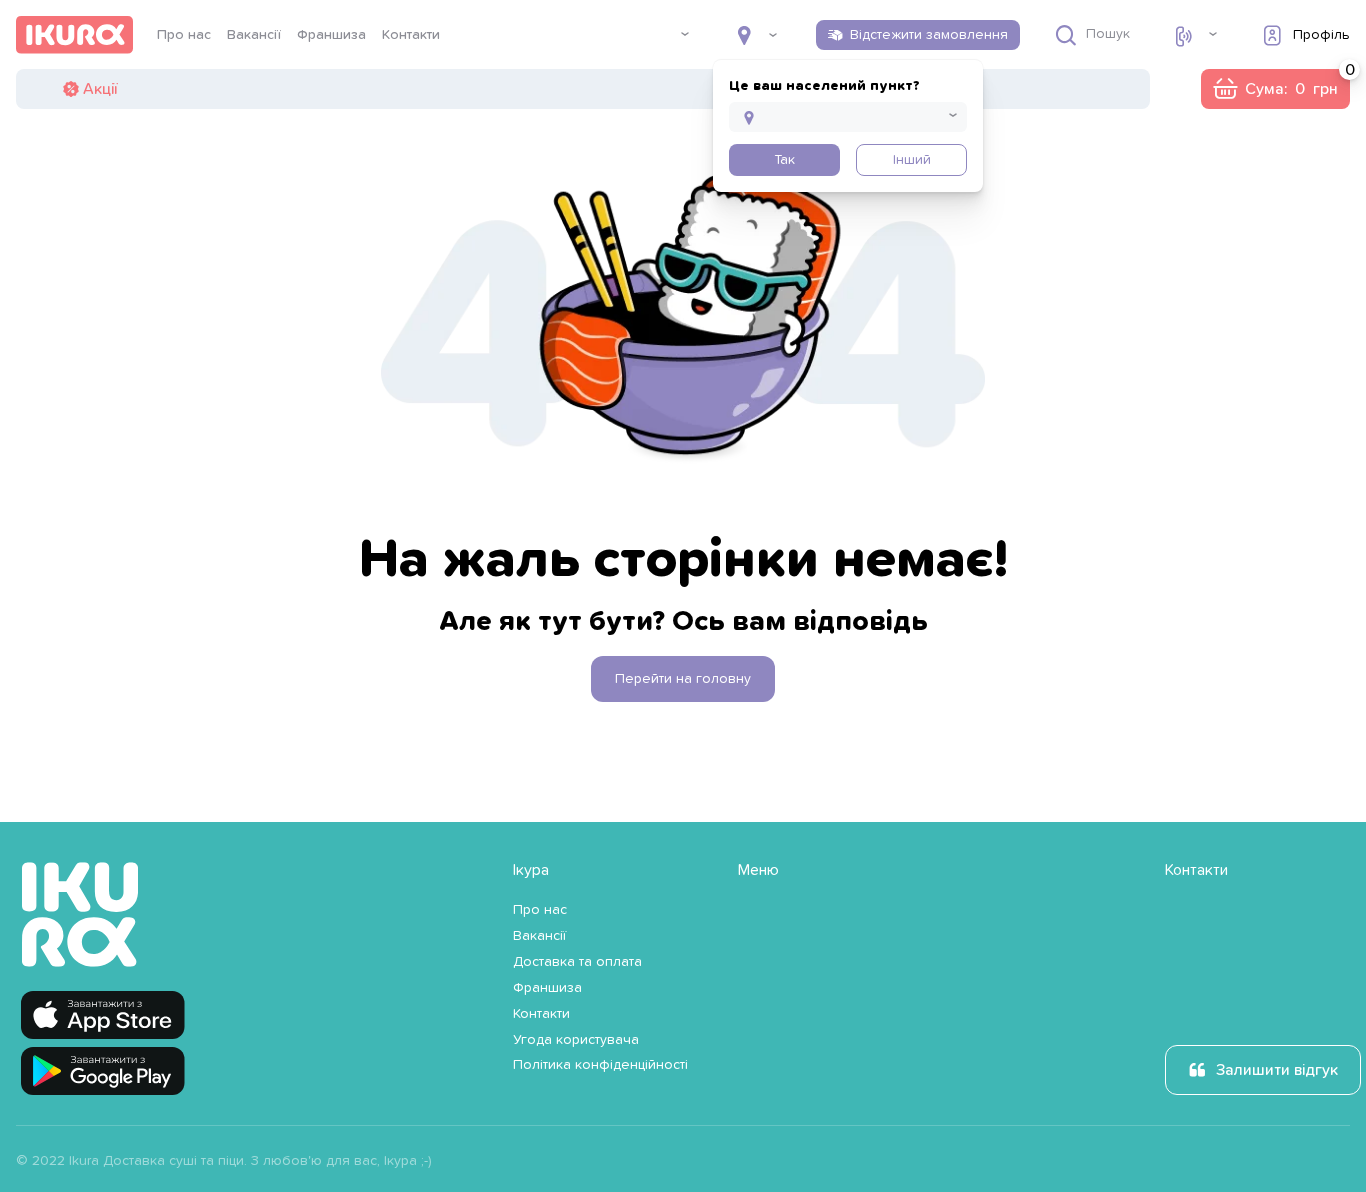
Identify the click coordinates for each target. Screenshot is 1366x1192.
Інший (912, 160)
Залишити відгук (1277, 1070)
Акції (100, 89)
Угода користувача (576, 1040)
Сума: (1275, 89)
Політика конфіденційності (600, 1065)
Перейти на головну (683, 679)
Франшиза (331, 35)
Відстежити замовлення (929, 35)
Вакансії (254, 35)
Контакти (411, 35)
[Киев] (757, 35)
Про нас (184, 35)
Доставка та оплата (577, 962)
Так (784, 160)
